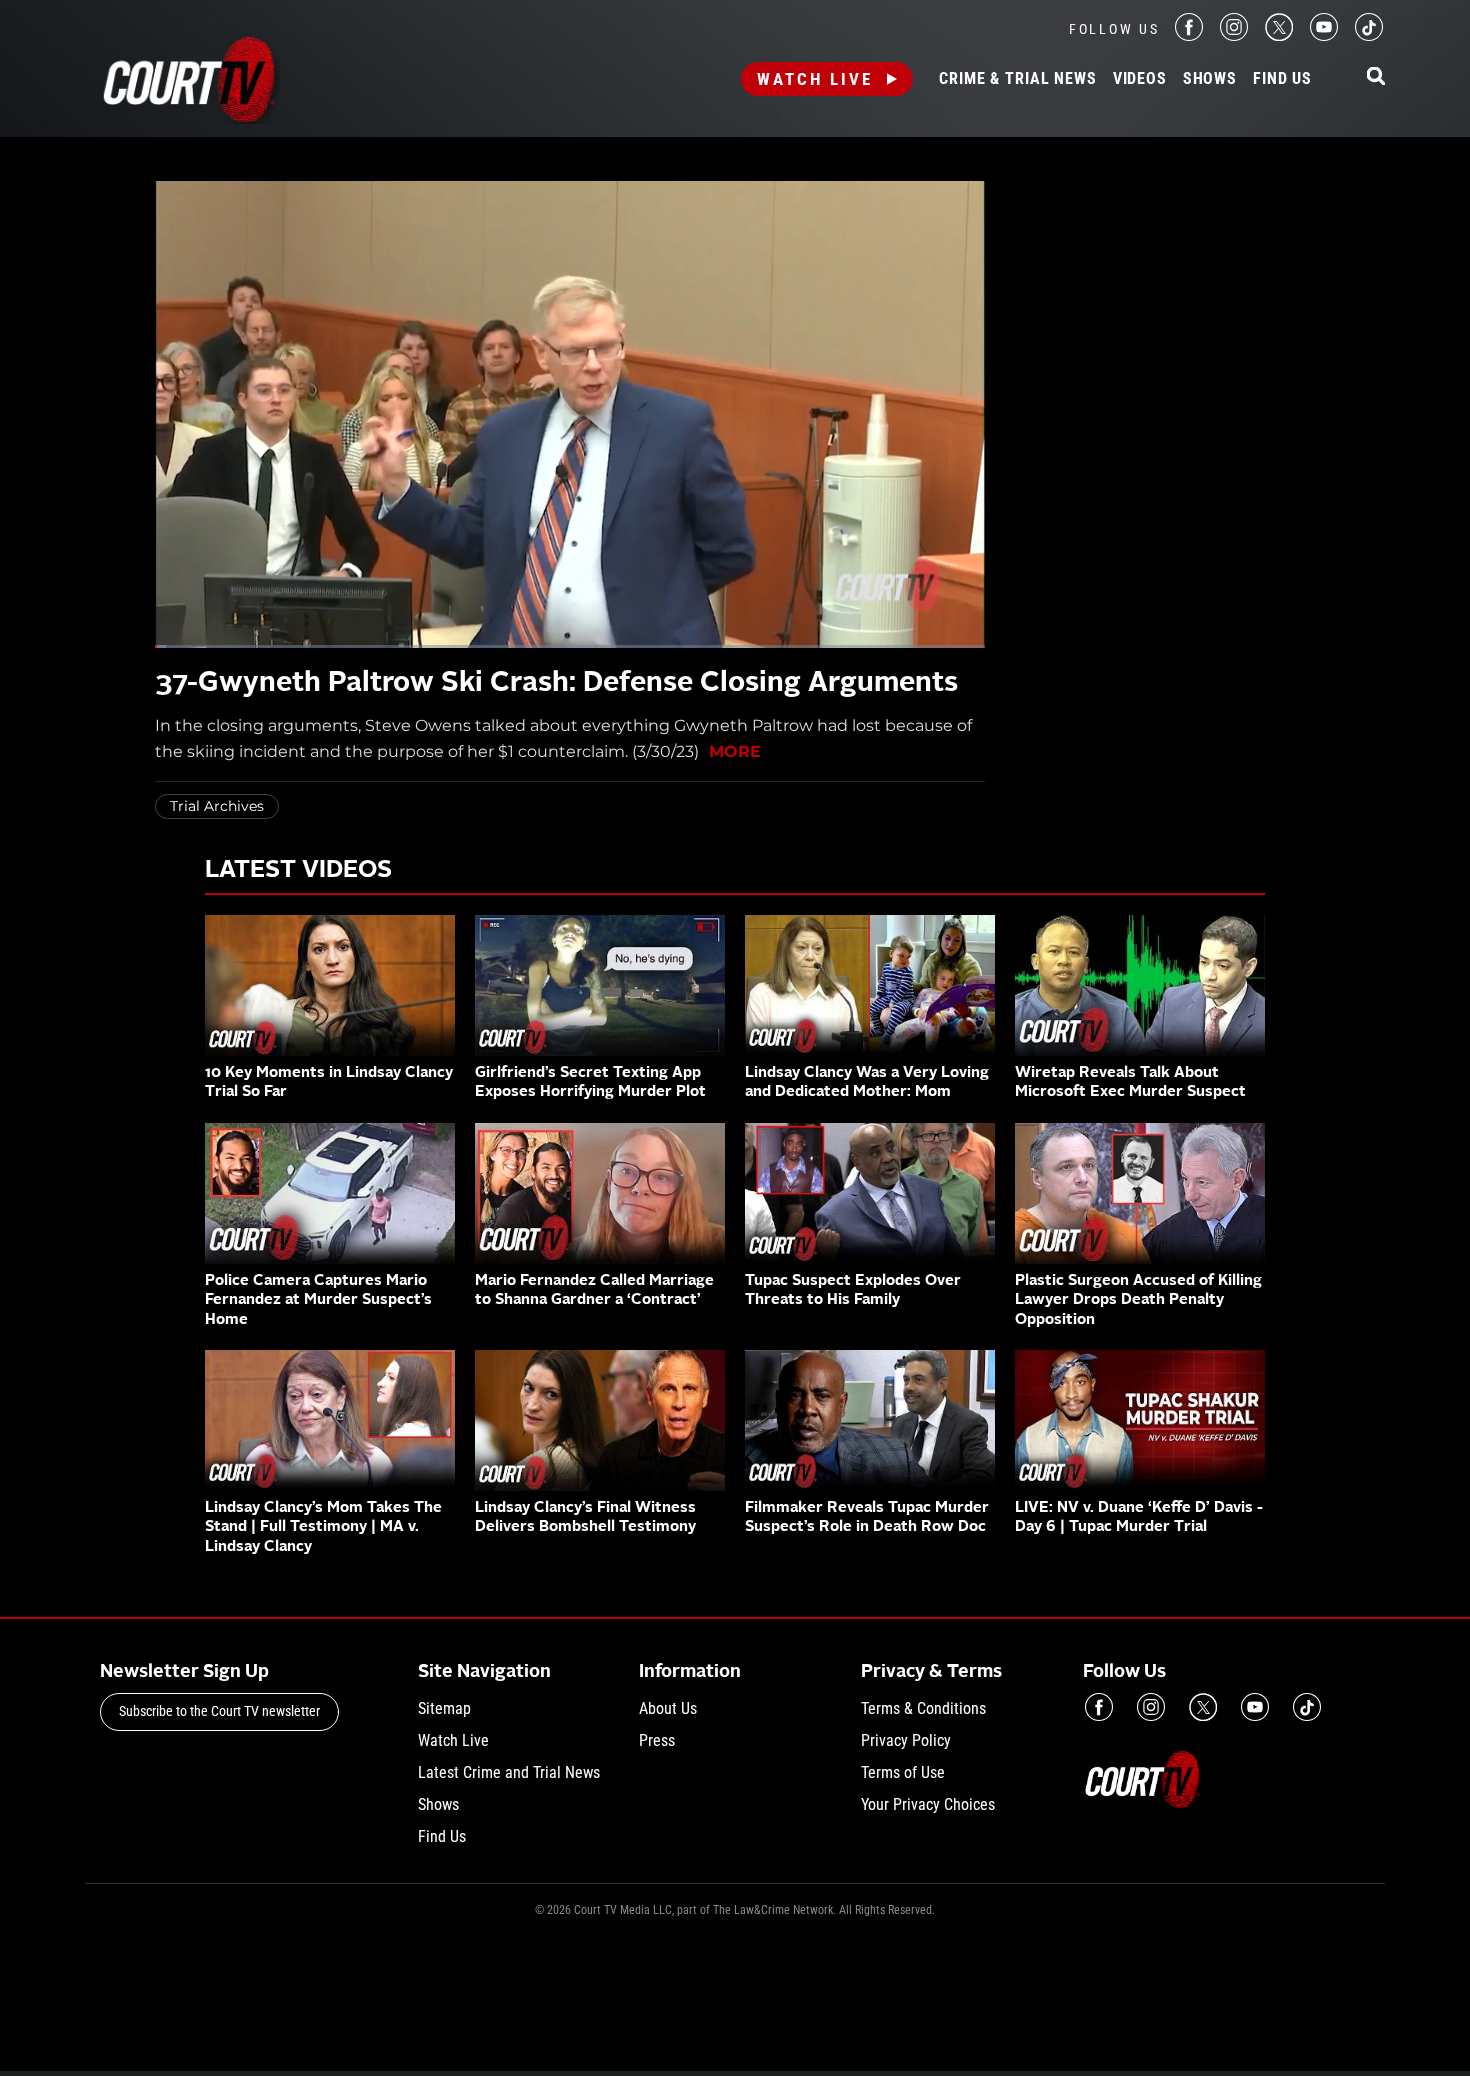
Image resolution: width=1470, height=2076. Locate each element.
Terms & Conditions (923, 1708)
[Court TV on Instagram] (1234, 35)
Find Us (1282, 79)
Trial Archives (217, 806)
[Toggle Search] (1376, 77)
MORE (735, 751)
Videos (1140, 79)
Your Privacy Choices (928, 1804)
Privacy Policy (906, 1740)
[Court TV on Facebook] (1189, 35)
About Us (668, 1708)
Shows (1210, 79)
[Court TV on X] (1279, 35)
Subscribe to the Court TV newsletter (219, 1711)
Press (657, 1740)
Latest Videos (298, 871)
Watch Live (815, 79)
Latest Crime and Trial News (509, 1772)
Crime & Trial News (1017, 79)
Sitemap (444, 1708)
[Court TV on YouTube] (1324, 35)
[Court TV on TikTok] (1369, 35)
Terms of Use (903, 1772)
